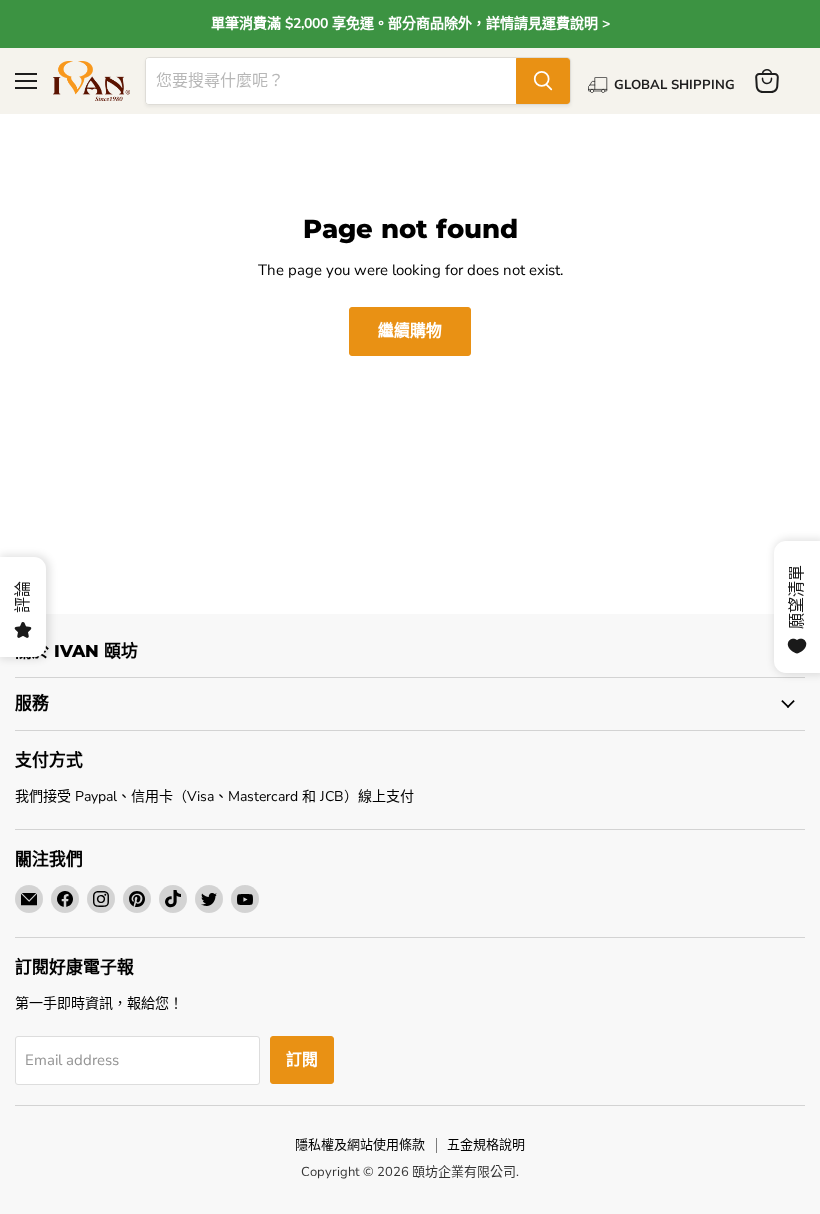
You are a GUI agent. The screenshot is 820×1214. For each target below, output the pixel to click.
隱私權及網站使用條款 (360, 1145)
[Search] (543, 81)
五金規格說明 (486, 1145)
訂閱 (302, 1060)
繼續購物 (410, 331)
